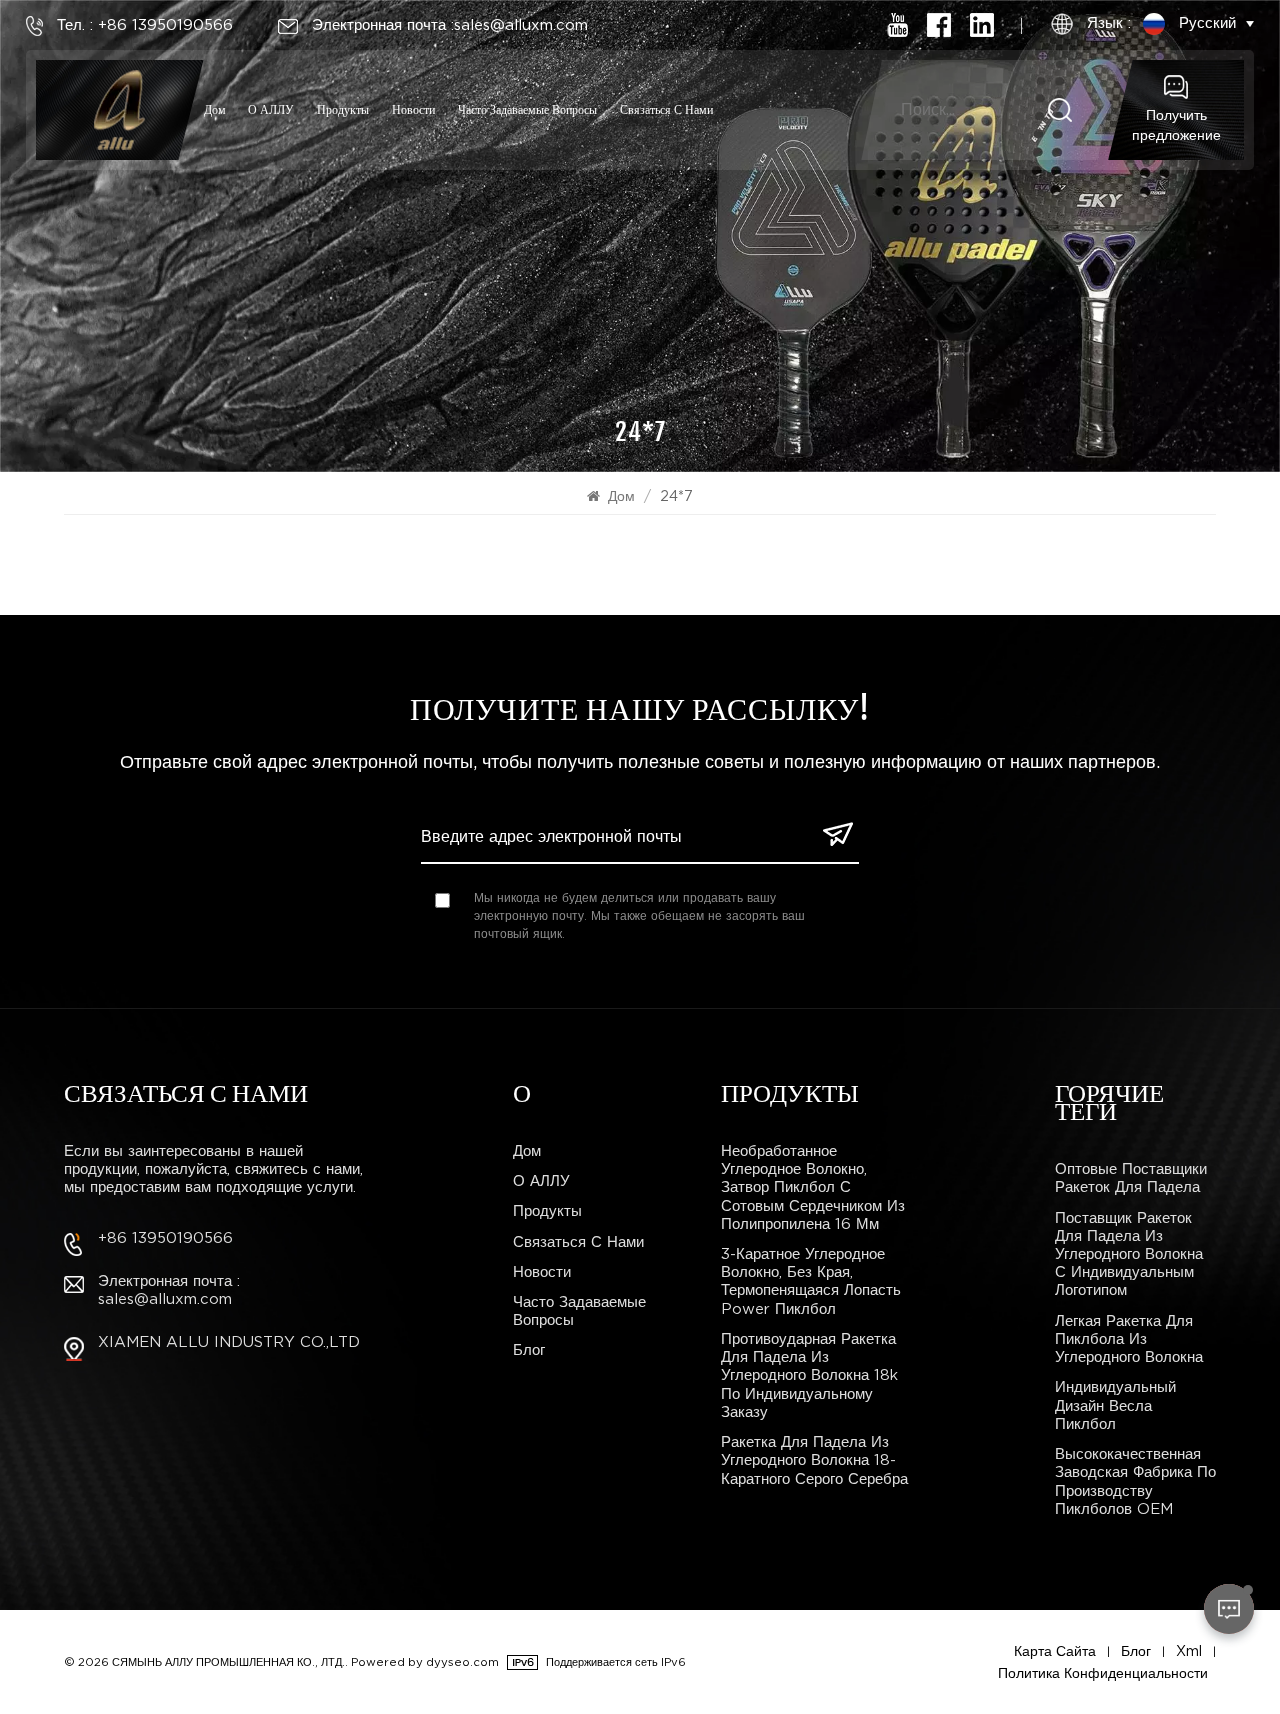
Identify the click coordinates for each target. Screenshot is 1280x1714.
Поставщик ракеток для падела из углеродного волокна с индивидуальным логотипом (1129, 1254)
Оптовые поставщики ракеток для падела (1131, 1178)
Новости (413, 109)
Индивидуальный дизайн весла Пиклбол (1115, 1405)
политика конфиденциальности (1103, 1673)
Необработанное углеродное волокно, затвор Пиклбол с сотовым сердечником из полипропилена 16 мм (813, 1187)
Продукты (343, 109)
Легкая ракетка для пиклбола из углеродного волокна (1129, 1339)
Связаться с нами (666, 109)
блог (529, 1350)
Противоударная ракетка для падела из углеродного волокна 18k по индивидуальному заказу (809, 1375)
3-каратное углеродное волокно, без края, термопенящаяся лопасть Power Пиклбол (811, 1281)
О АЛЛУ (271, 109)
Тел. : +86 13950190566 (145, 25)
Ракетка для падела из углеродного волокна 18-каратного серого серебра (814, 1460)
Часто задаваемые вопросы (527, 109)
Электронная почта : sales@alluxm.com (169, 1290)
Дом (215, 109)
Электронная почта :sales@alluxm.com (450, 25)
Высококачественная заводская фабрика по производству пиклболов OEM (1135, 1481)
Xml (1189, 1651)
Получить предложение (1176, 125)
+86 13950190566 (165, 1238)
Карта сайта (1055, 1651)
